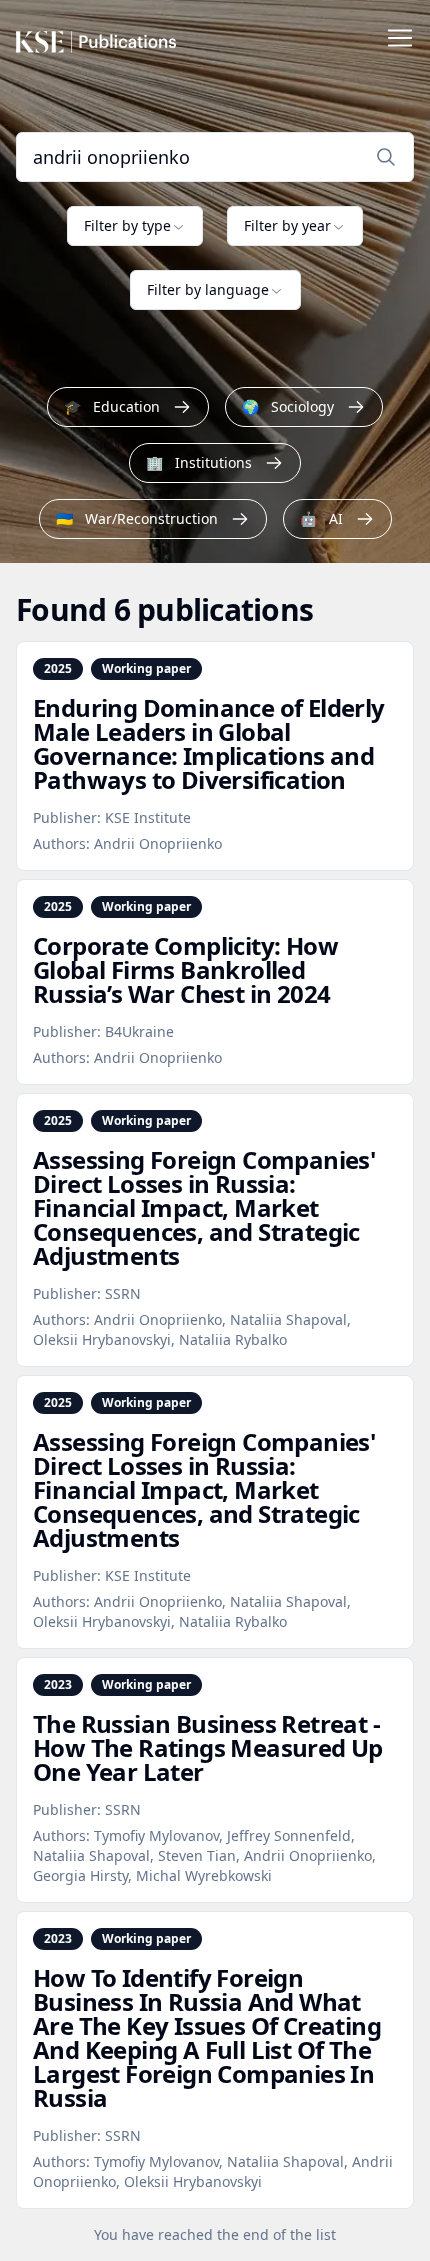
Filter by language (208, 289)
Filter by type (127, 225)
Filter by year (287, 225)
